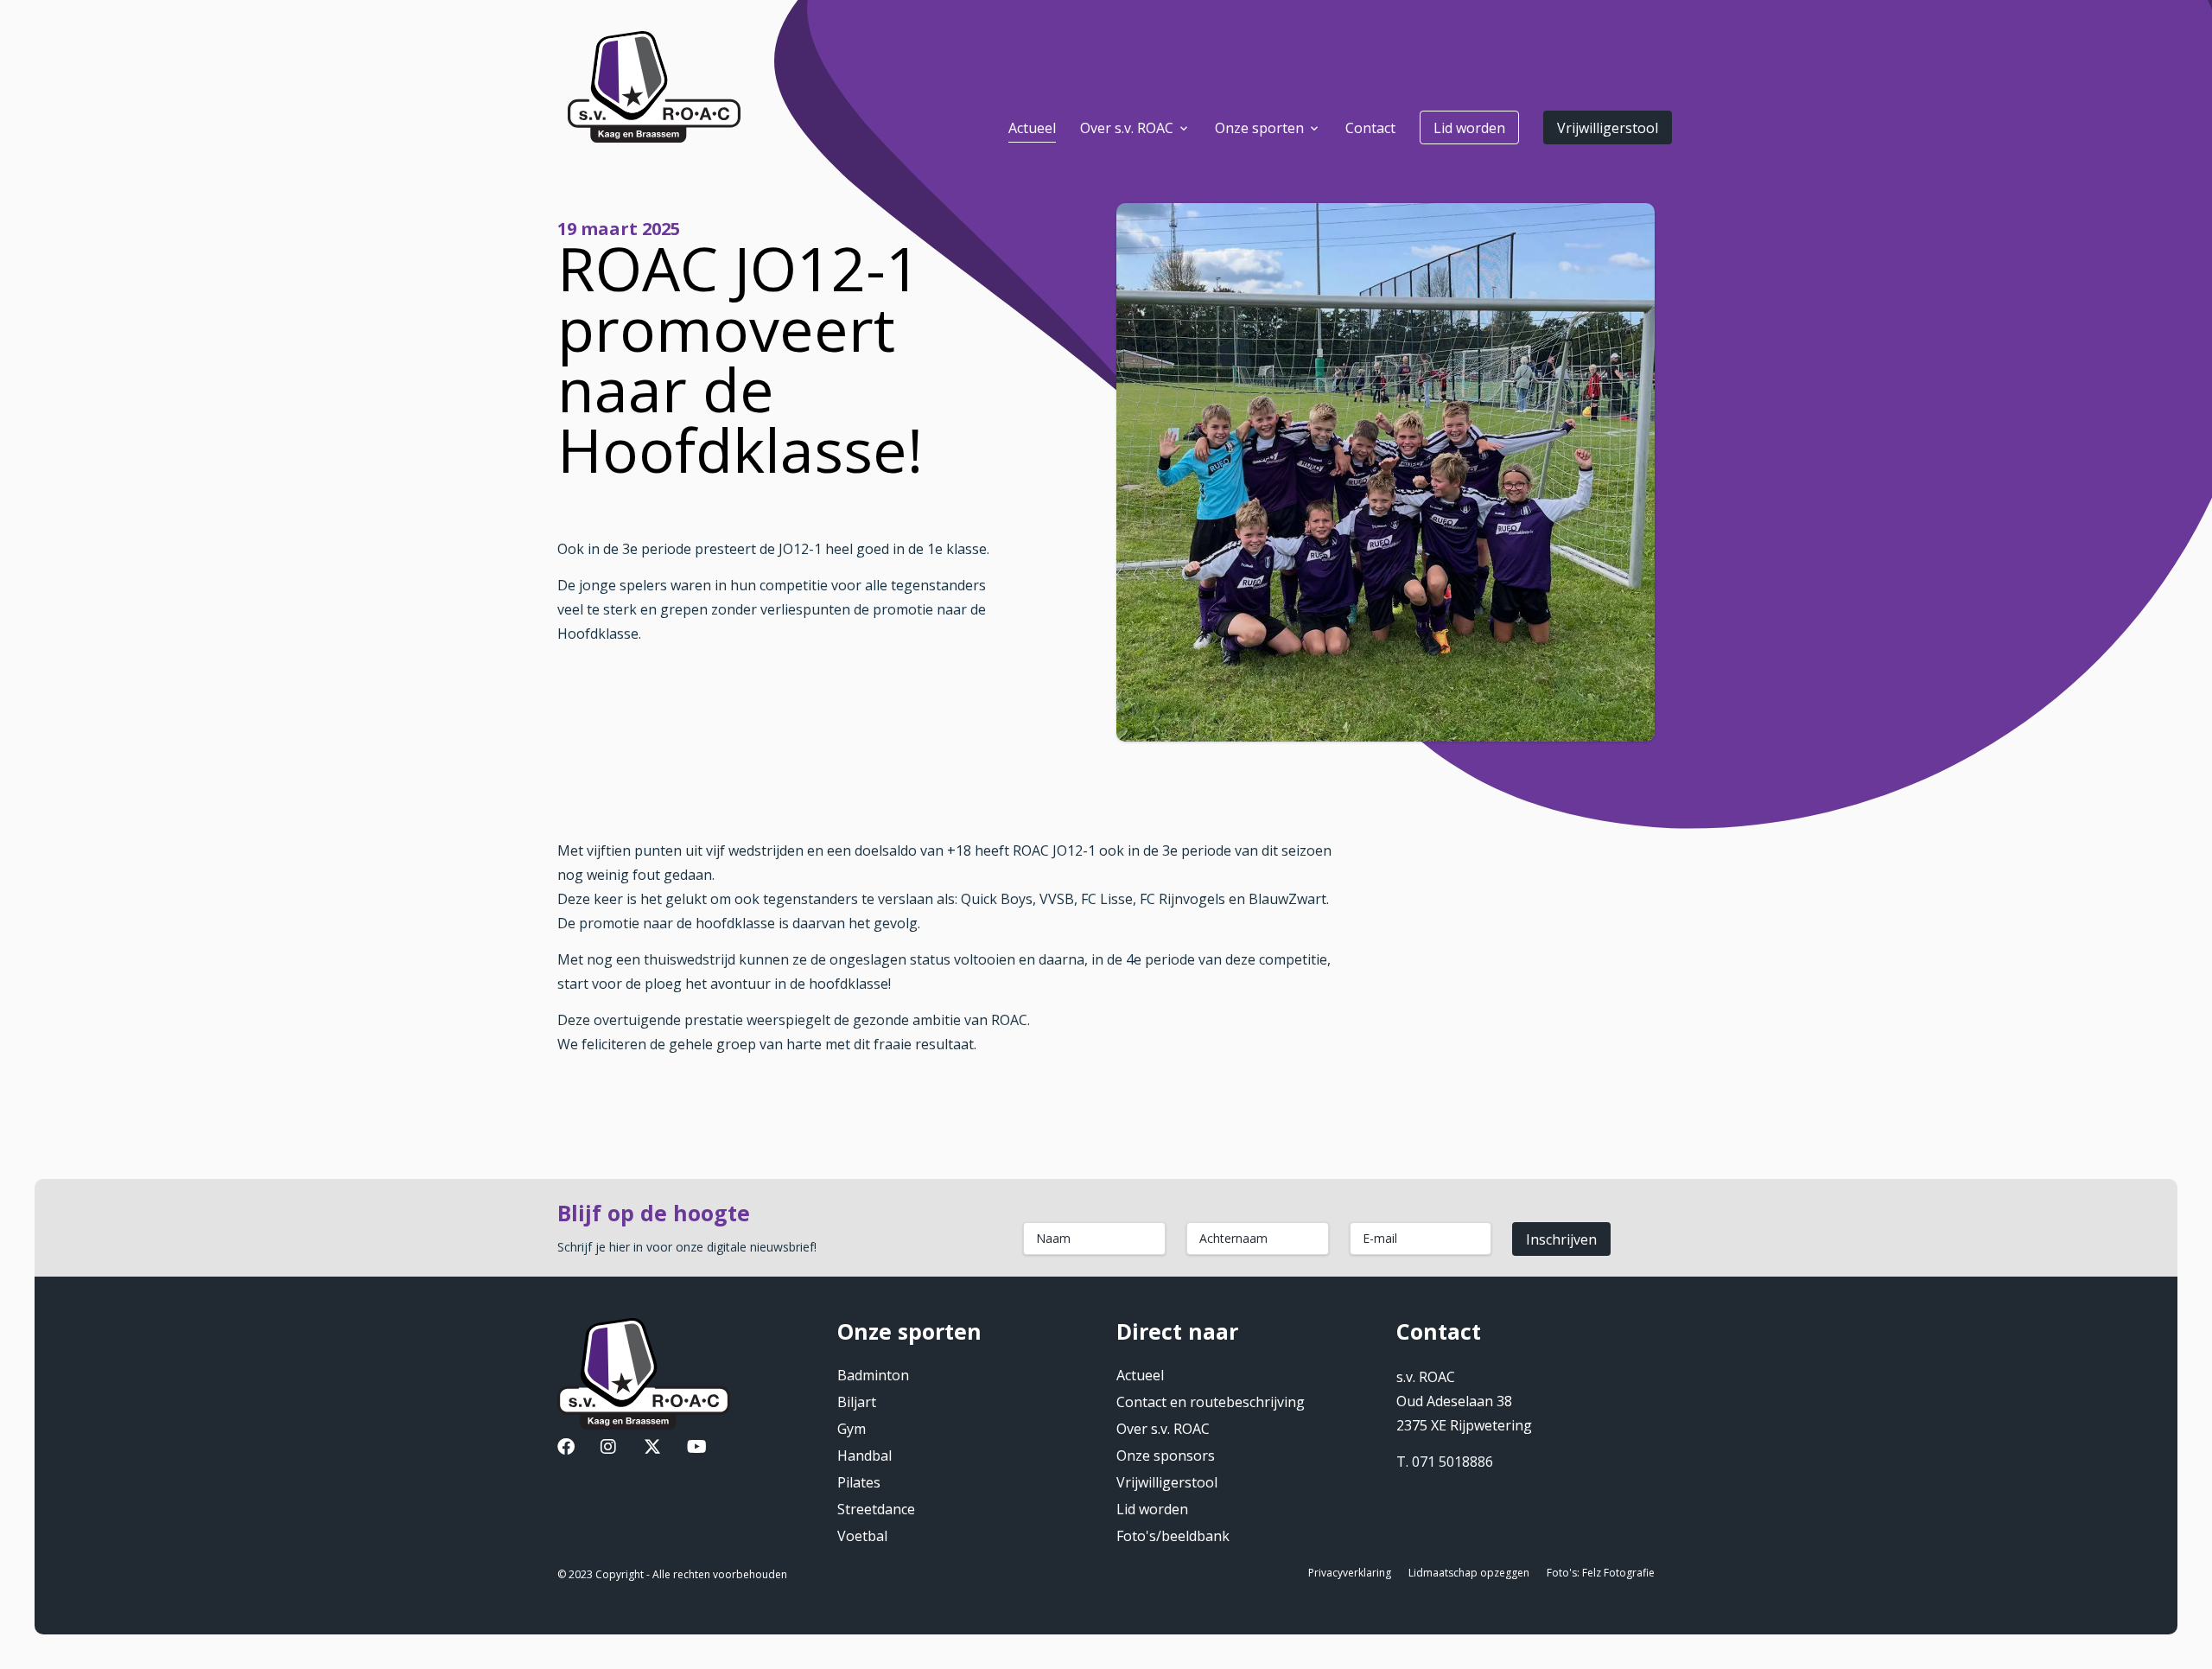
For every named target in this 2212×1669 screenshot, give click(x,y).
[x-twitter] (652, 1449)
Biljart (857, 1402)
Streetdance (876, 1509)
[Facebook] (566, 1449)
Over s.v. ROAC (1163, 1429)
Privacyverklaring (1350, 1573)
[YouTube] (697, 1449)
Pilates (859, 1482)
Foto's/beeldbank (1173, 1536)
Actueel (1140, 1375)
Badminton (873, 1375)
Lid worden (1469, 128)
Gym (852, 1429)
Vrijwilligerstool (1608, 128)
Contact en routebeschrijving (1211, 1402)
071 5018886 (1452, 1462)
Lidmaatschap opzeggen (1469, 1573)
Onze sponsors (1166, 1456)
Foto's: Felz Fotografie (1601, 1573)
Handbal (864, 1456)
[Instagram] (608, 1449)
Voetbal (862, 1536)
